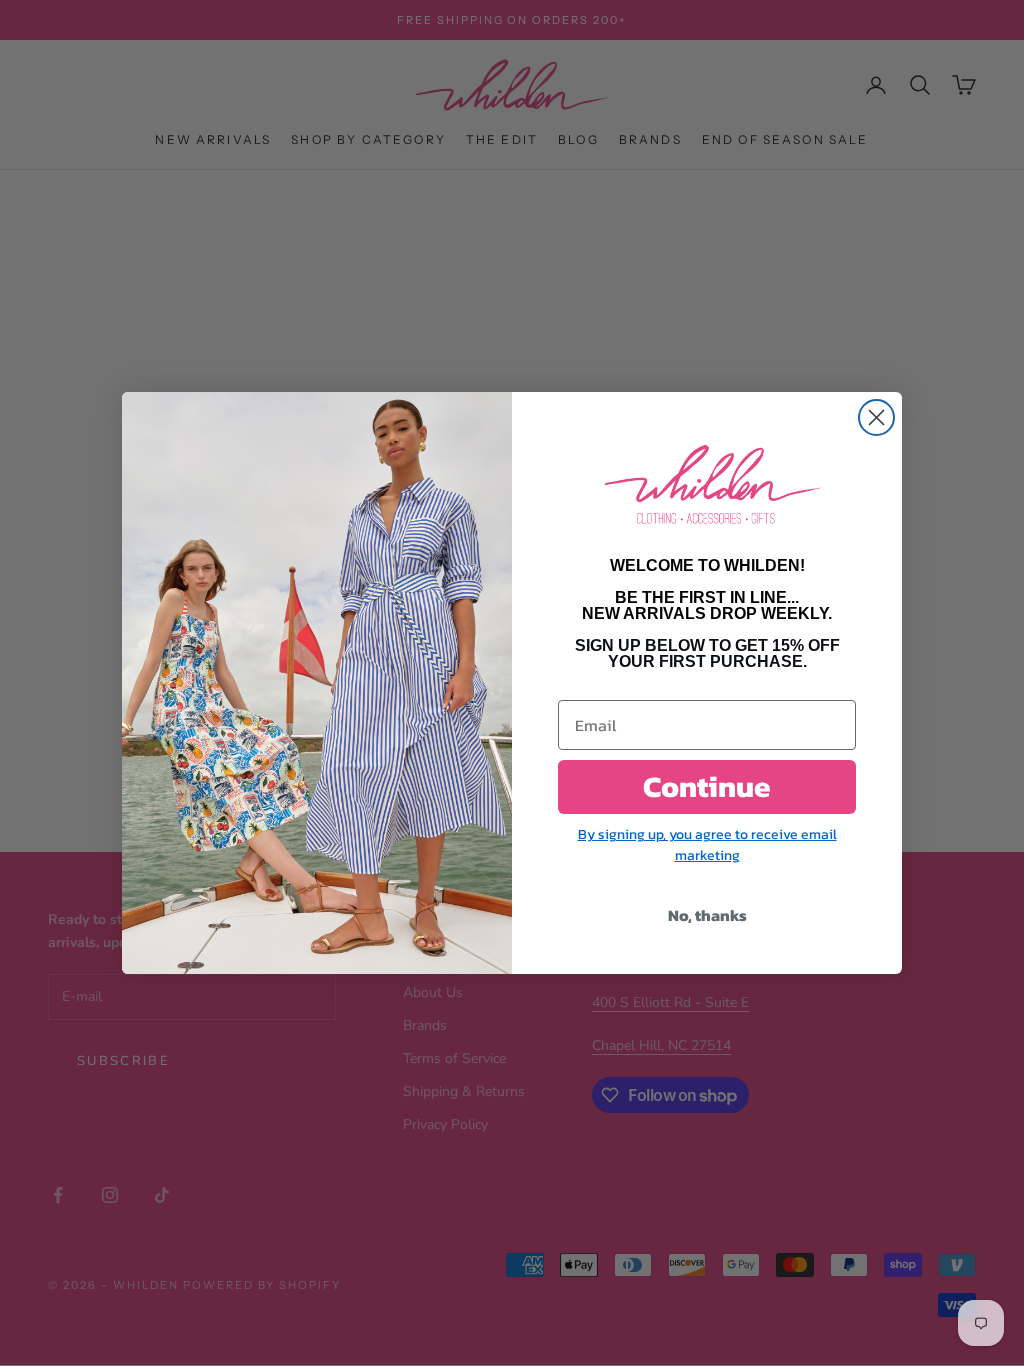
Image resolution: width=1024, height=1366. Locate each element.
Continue (707, 786)
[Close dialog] (876, 417)
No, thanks (707, 915)
